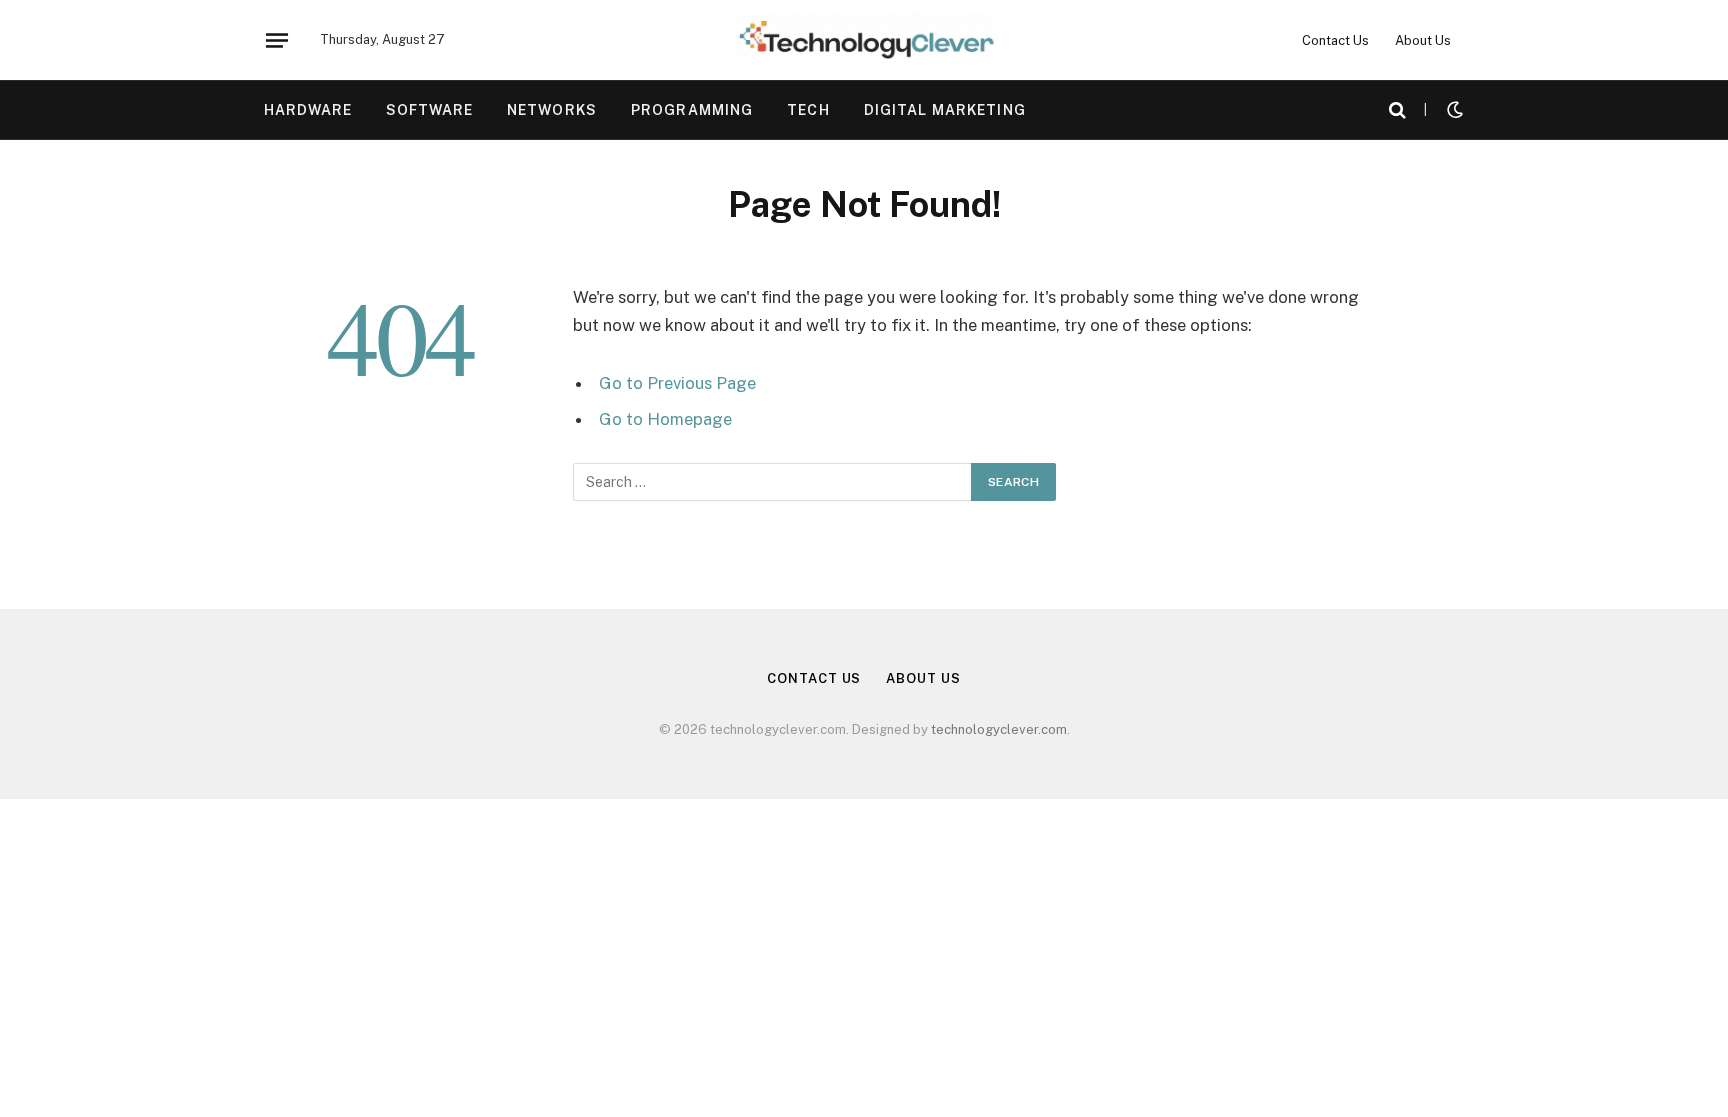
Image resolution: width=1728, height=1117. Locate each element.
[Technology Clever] (864, 40)
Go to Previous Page (677, 383)
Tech (808, 110)
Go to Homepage (665, 419)
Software (429, 110)
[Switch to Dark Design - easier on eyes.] (1453, 110)
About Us (1423, 40)
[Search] (1397, 110)
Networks (552, 110)
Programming (692, 110)
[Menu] (277, 40)
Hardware (308, 110)
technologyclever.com (999, 729)
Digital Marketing (945, 110)
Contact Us (1335, 40)
